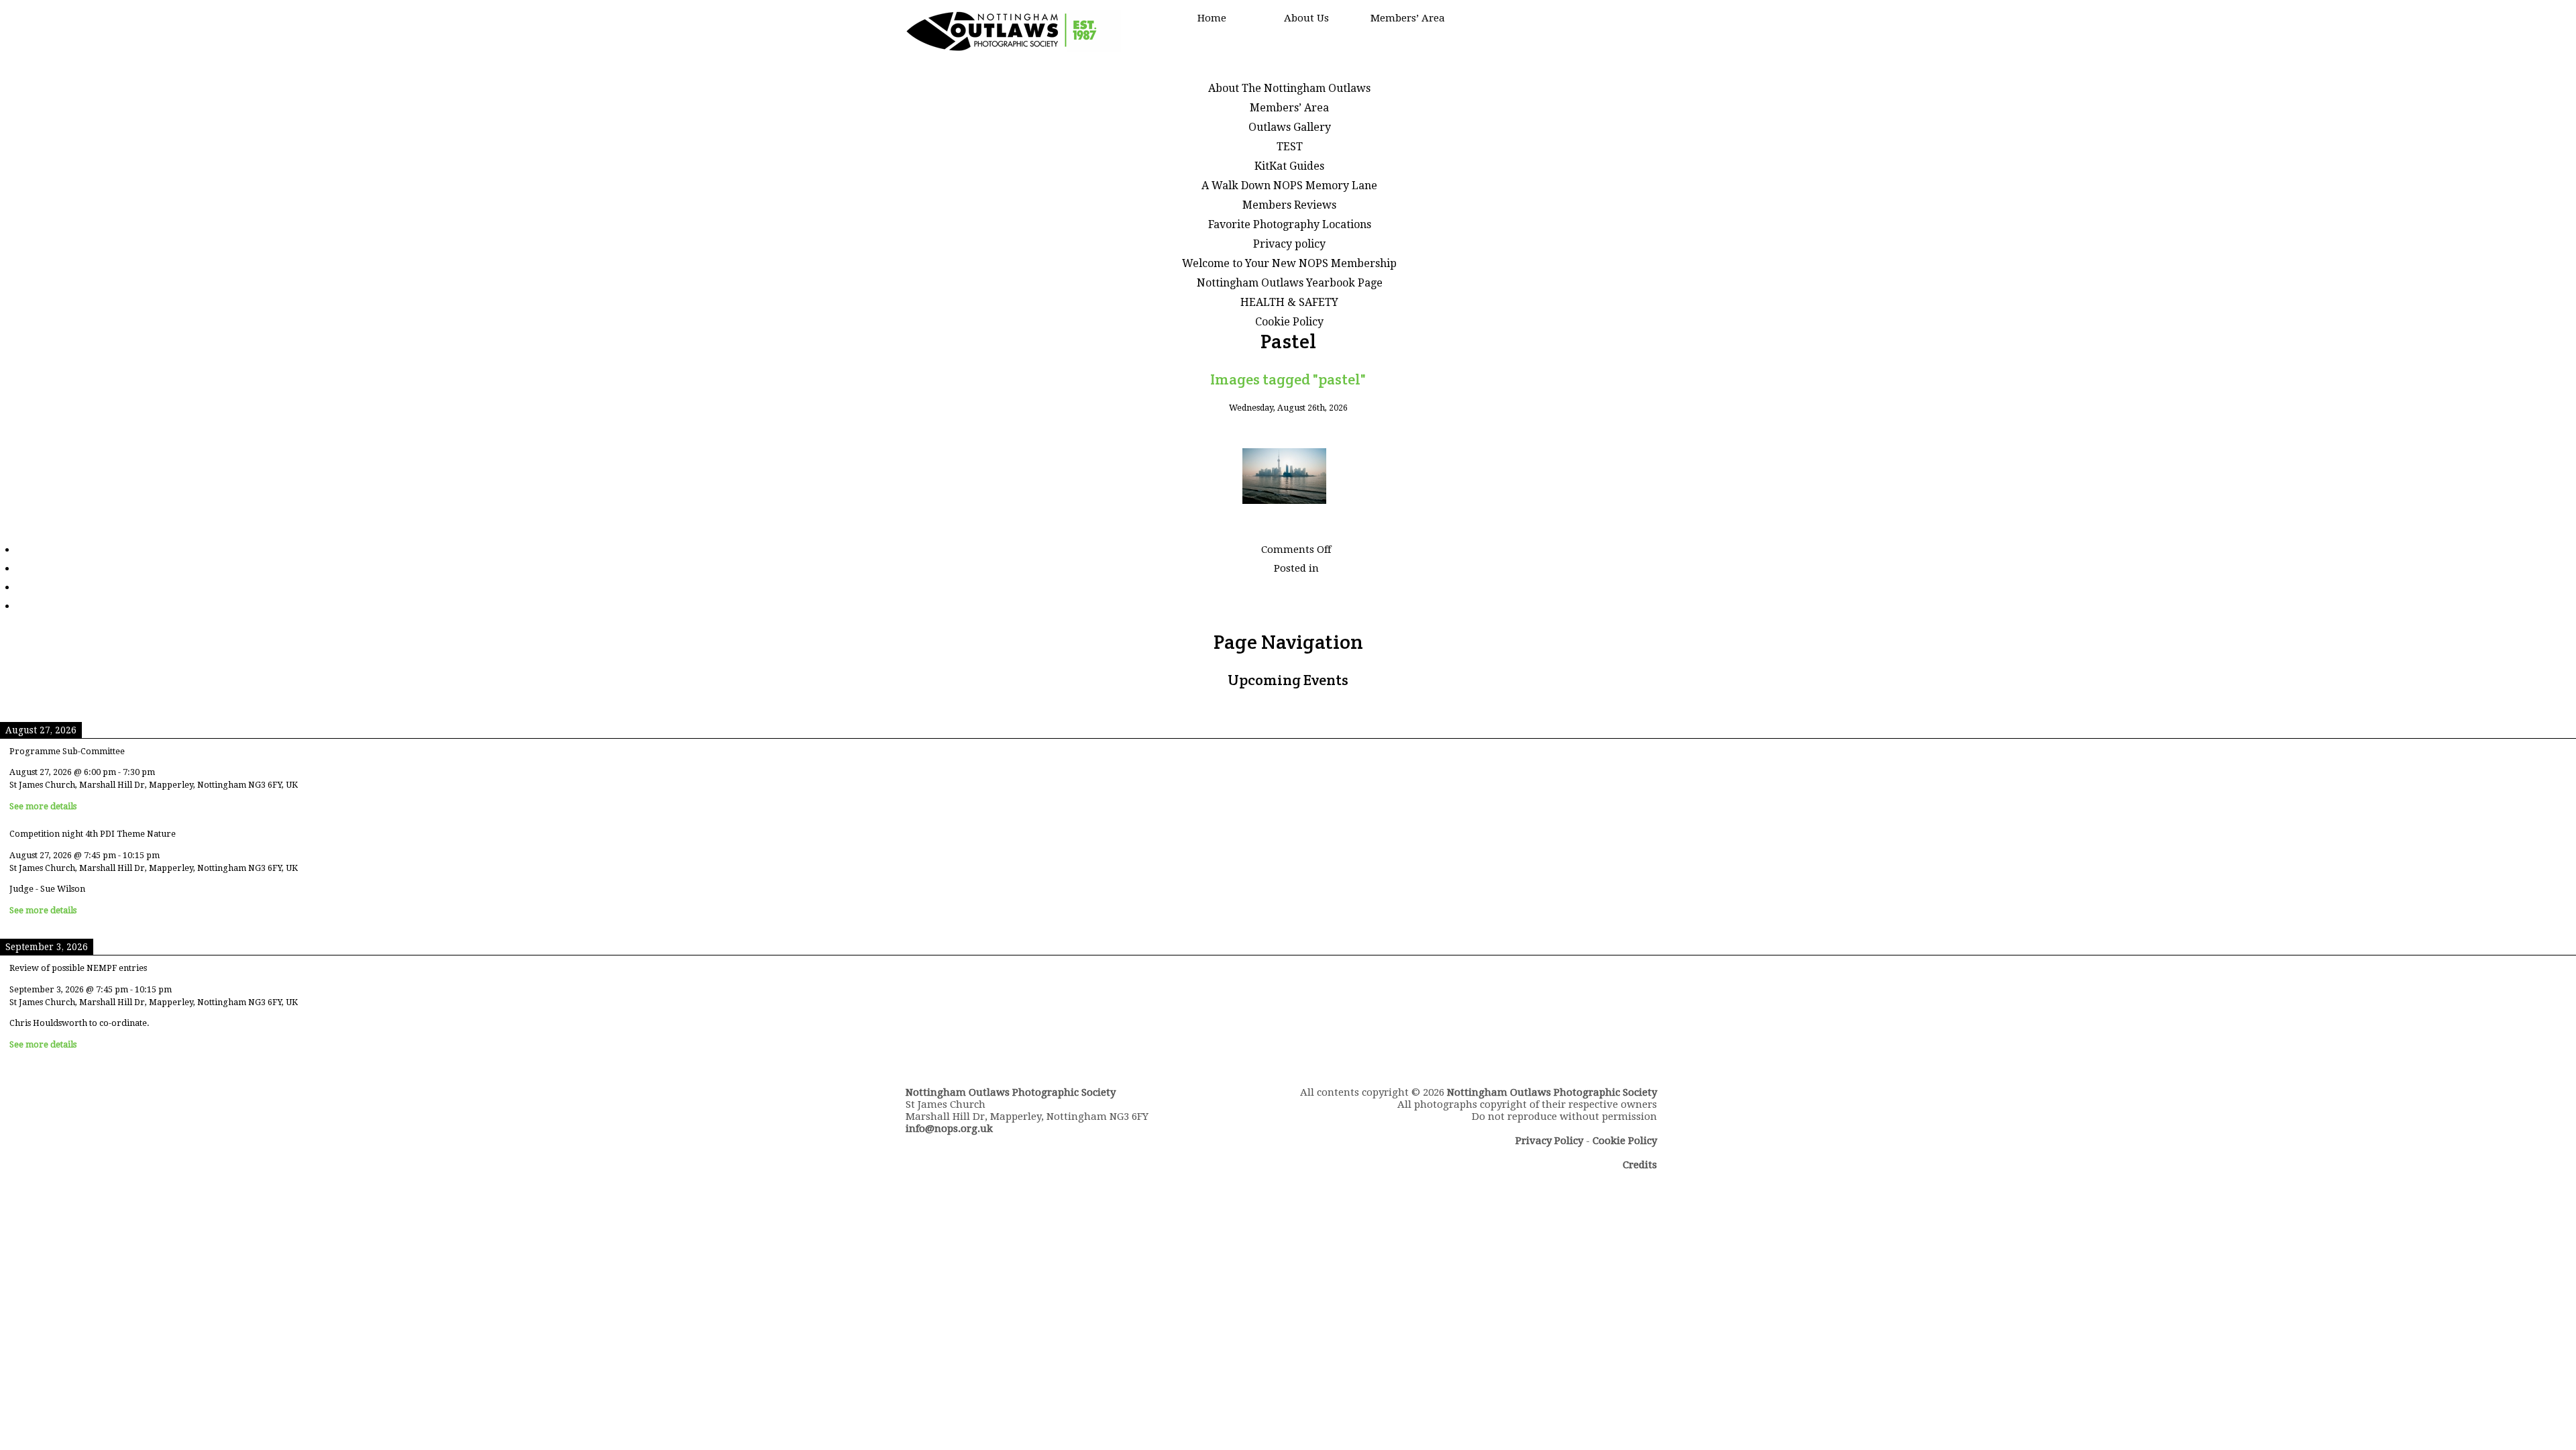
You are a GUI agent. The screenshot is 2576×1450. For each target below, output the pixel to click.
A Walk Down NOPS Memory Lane (1289, 186)
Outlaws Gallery (1290, 127)
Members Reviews (1289, 205)
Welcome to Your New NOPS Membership (1289, 263)
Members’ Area (1408, 18)
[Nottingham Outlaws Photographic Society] (1013, 49)
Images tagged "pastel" (1288, 379)
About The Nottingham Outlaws (1289, 88)
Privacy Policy (1549, 1141)
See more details (43, 806)
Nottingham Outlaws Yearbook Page (1290, 283)
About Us (1306, 18)
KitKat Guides (1289, 166)
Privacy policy (1289, 244)
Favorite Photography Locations (1290, 224)
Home (1212, 18)
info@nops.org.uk (949, 1129)
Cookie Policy (1289, 322)
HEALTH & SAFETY (1289, 302)
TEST (1290, 147)
